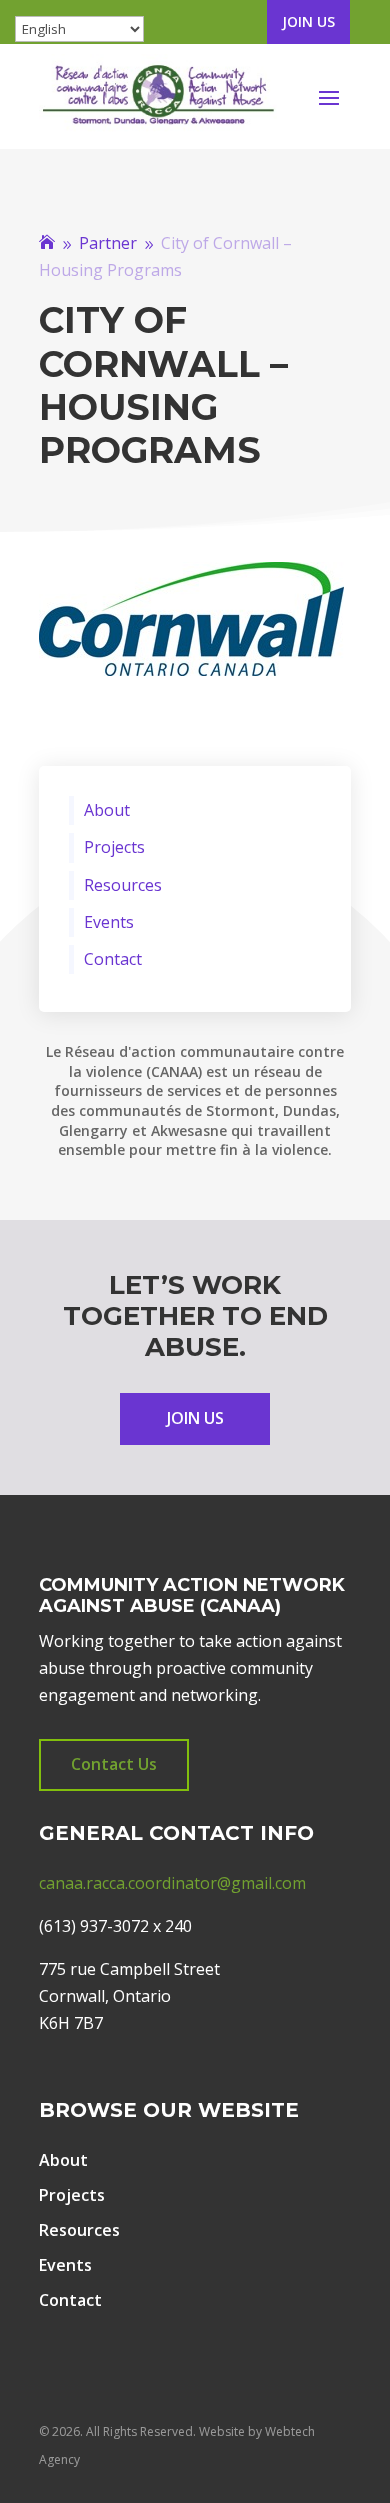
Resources (123, 885)
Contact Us (114, 1764)
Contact (113, 959)
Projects (114, 847)
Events (109, 922)
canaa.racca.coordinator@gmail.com (172, 1883)
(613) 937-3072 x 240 (115, 1926)
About (107, 810)
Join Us (308, 21)
